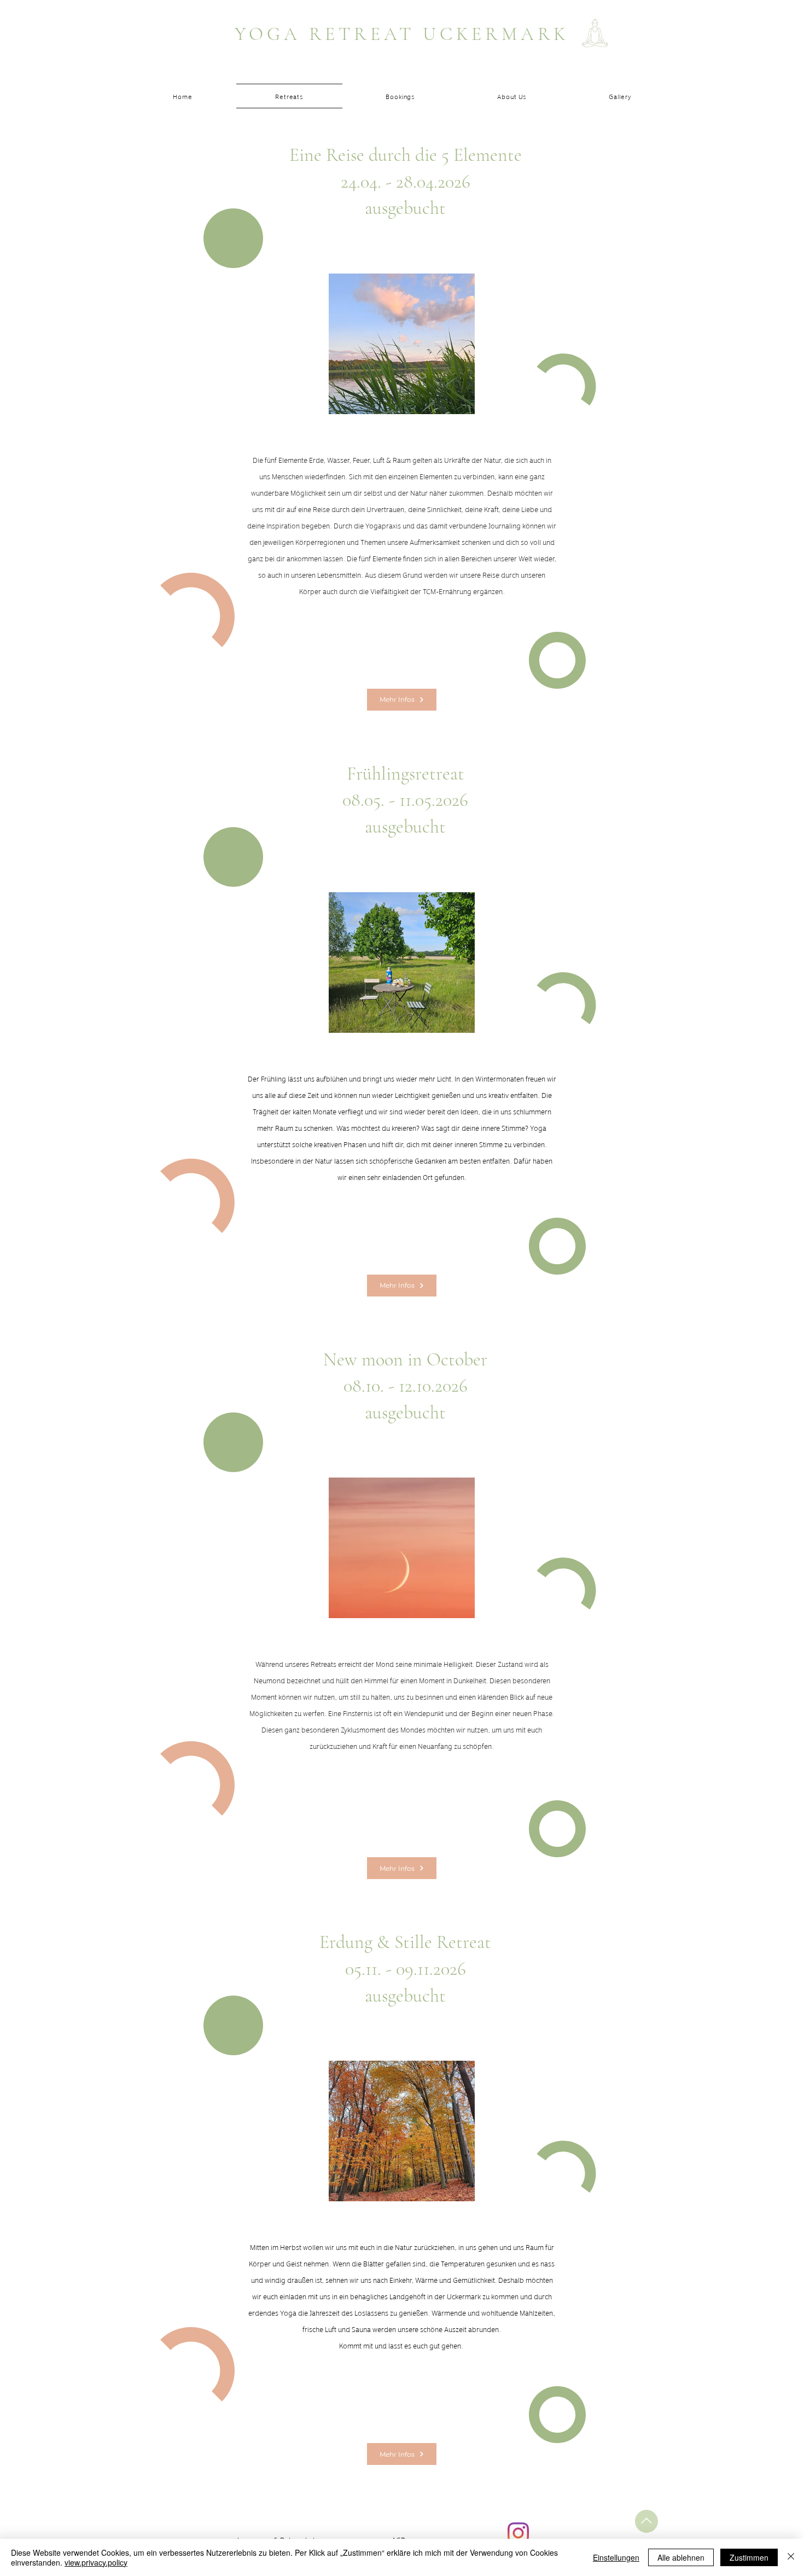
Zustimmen (749, 2557)
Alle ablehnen (681, 2557)
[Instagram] (518, 2533)
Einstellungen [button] (616, 2557)
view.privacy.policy (96, 2562)
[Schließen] (791, 2557)
